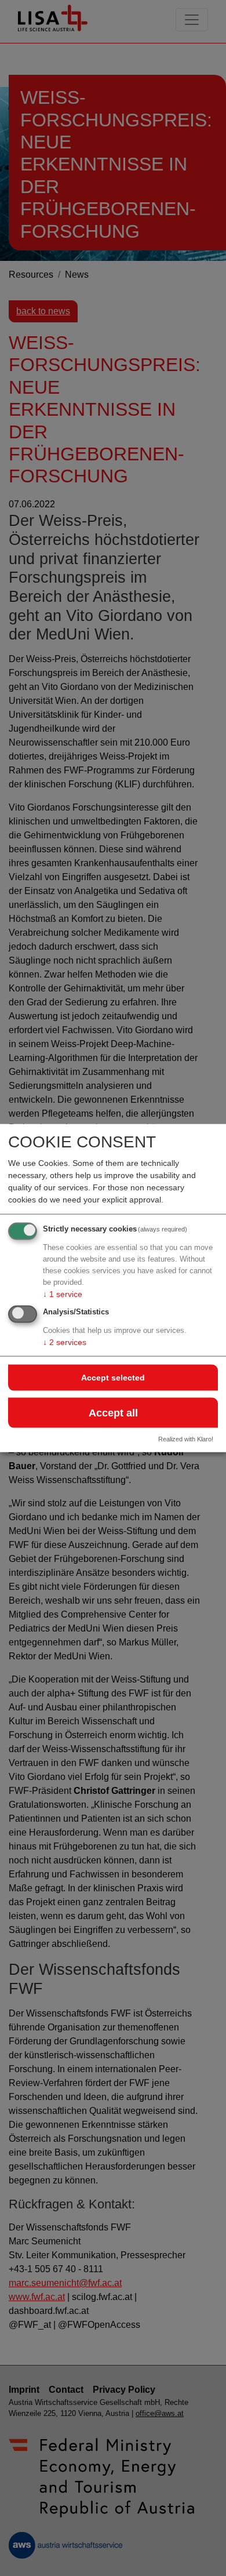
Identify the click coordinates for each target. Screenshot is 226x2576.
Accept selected (113, 1378)
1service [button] (63, 1294)
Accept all (113, 1412)
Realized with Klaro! (186, 1439)
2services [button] (65, 1342)
